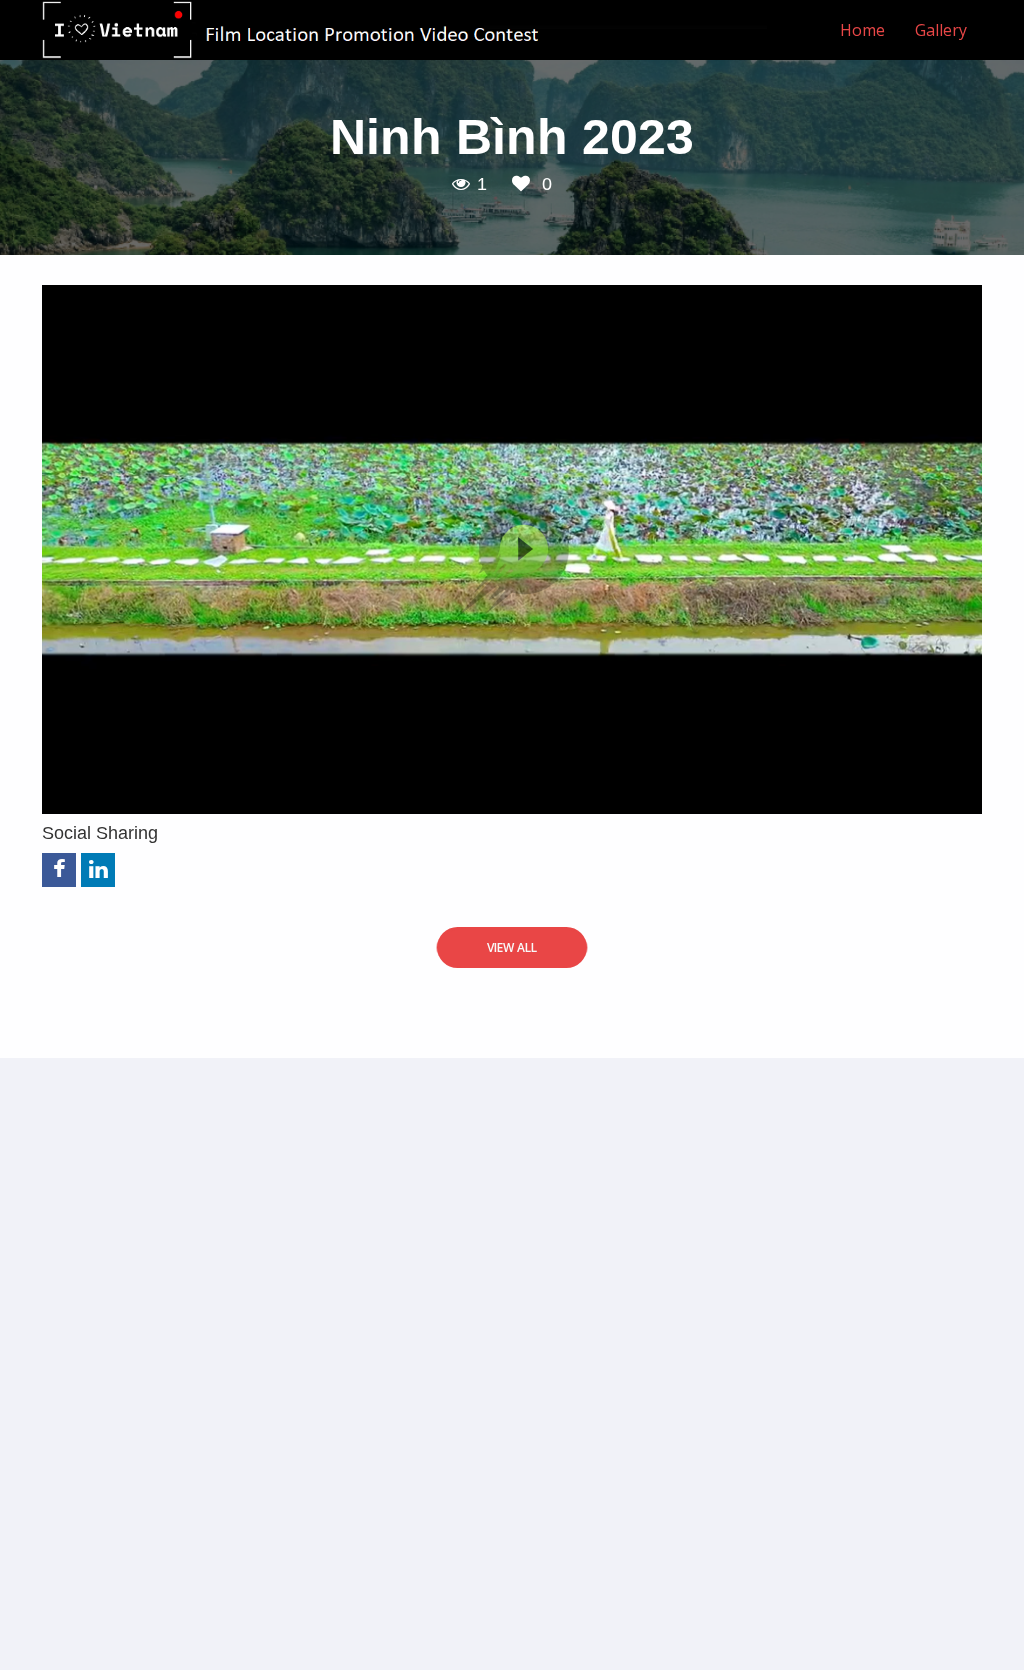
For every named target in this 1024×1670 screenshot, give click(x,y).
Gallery (941, 30)
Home (862, 30)
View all (512, 947)
